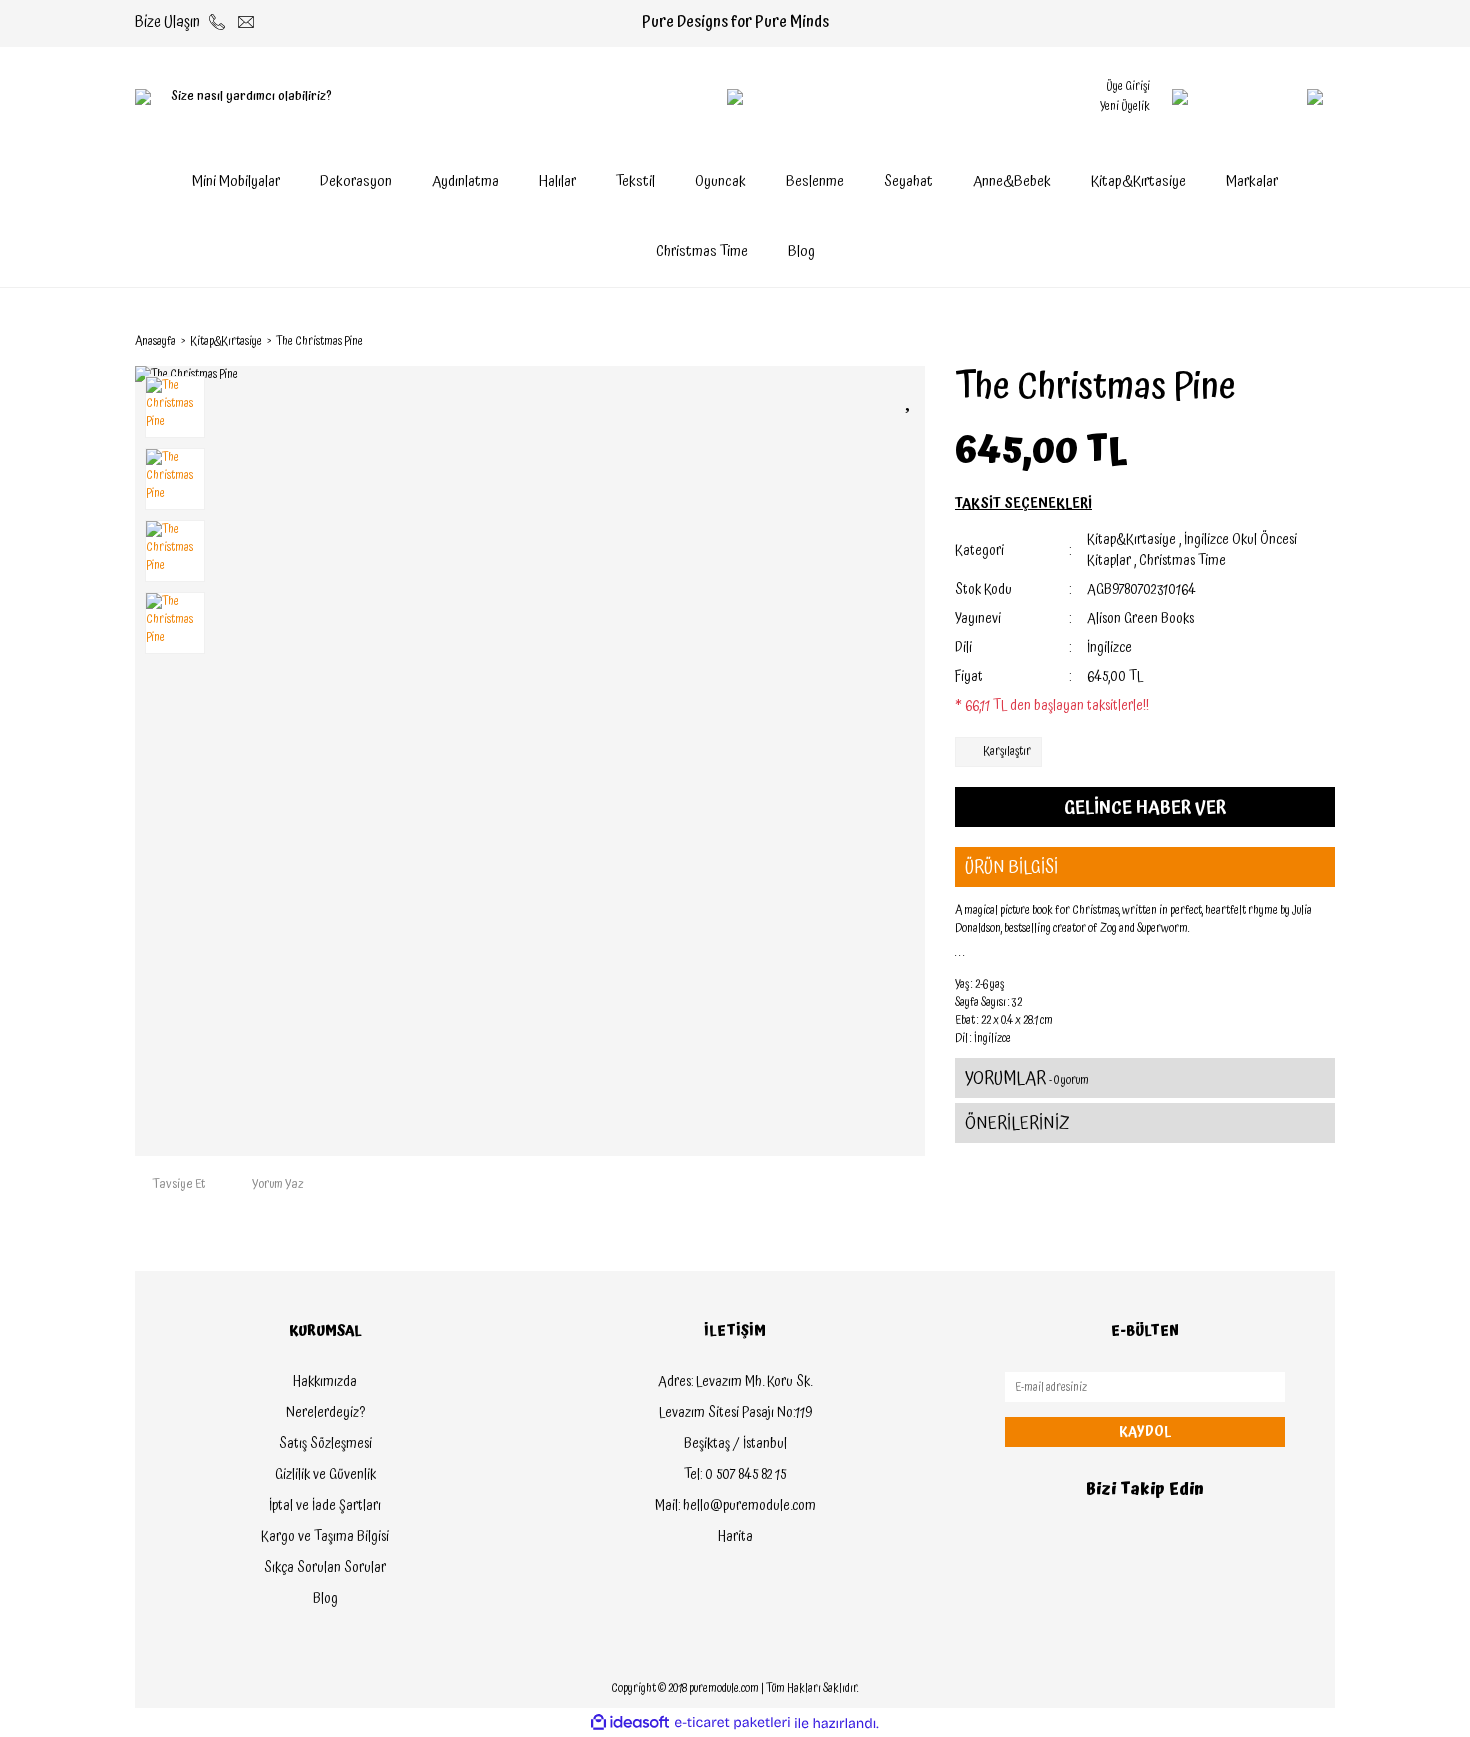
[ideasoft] (630, 1723)
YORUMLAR (1027, 1078)
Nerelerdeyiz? (325, 1413)
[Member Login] (1180, 97)
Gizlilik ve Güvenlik (325, 1475)
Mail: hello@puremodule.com (735, 1506)
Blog (801, 251)
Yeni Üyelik (1125, 106)
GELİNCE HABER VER (1145, 807)
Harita (735, 1537)
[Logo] (735, 97)
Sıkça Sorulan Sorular (325, 1568)
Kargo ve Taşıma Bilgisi (325, 1537)
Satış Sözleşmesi (325, 1444)
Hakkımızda (325, 1382)
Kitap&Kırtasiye (1131, 540)
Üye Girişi (1128, 86)
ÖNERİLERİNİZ (1017, 1123)
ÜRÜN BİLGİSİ (1011, 867)
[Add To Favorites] (910, 398)
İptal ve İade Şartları (325, 1506)
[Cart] (1275, 97)
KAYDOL (1145, 1432)
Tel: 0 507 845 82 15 (735, 1475)
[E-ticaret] (732, 1723)
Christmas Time (1182, 561)
